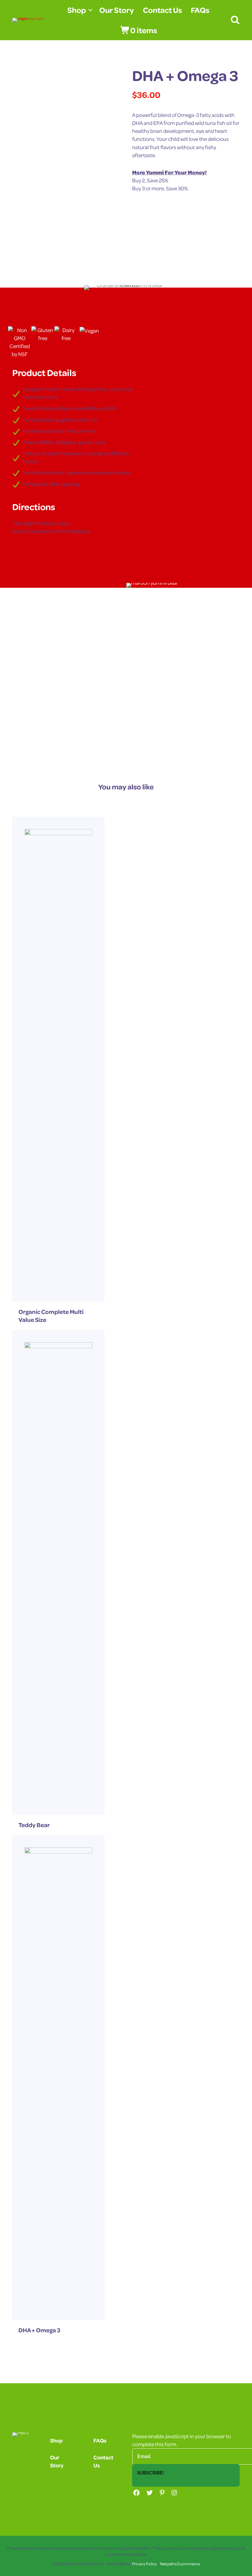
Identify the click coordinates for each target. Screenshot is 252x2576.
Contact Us (162, 10)
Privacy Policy (144, 2564)
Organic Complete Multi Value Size (51, 1316)
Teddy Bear (34, 1825)
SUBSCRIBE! (150, 2473)
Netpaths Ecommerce (180, 2564)
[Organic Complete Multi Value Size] (58, 1058)
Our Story (117, 10)
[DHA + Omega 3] (58, 2077)
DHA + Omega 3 (39, 2330)
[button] (90, 10)
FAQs (200, 10)
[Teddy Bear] (58, 1572)
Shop (77, 10)
